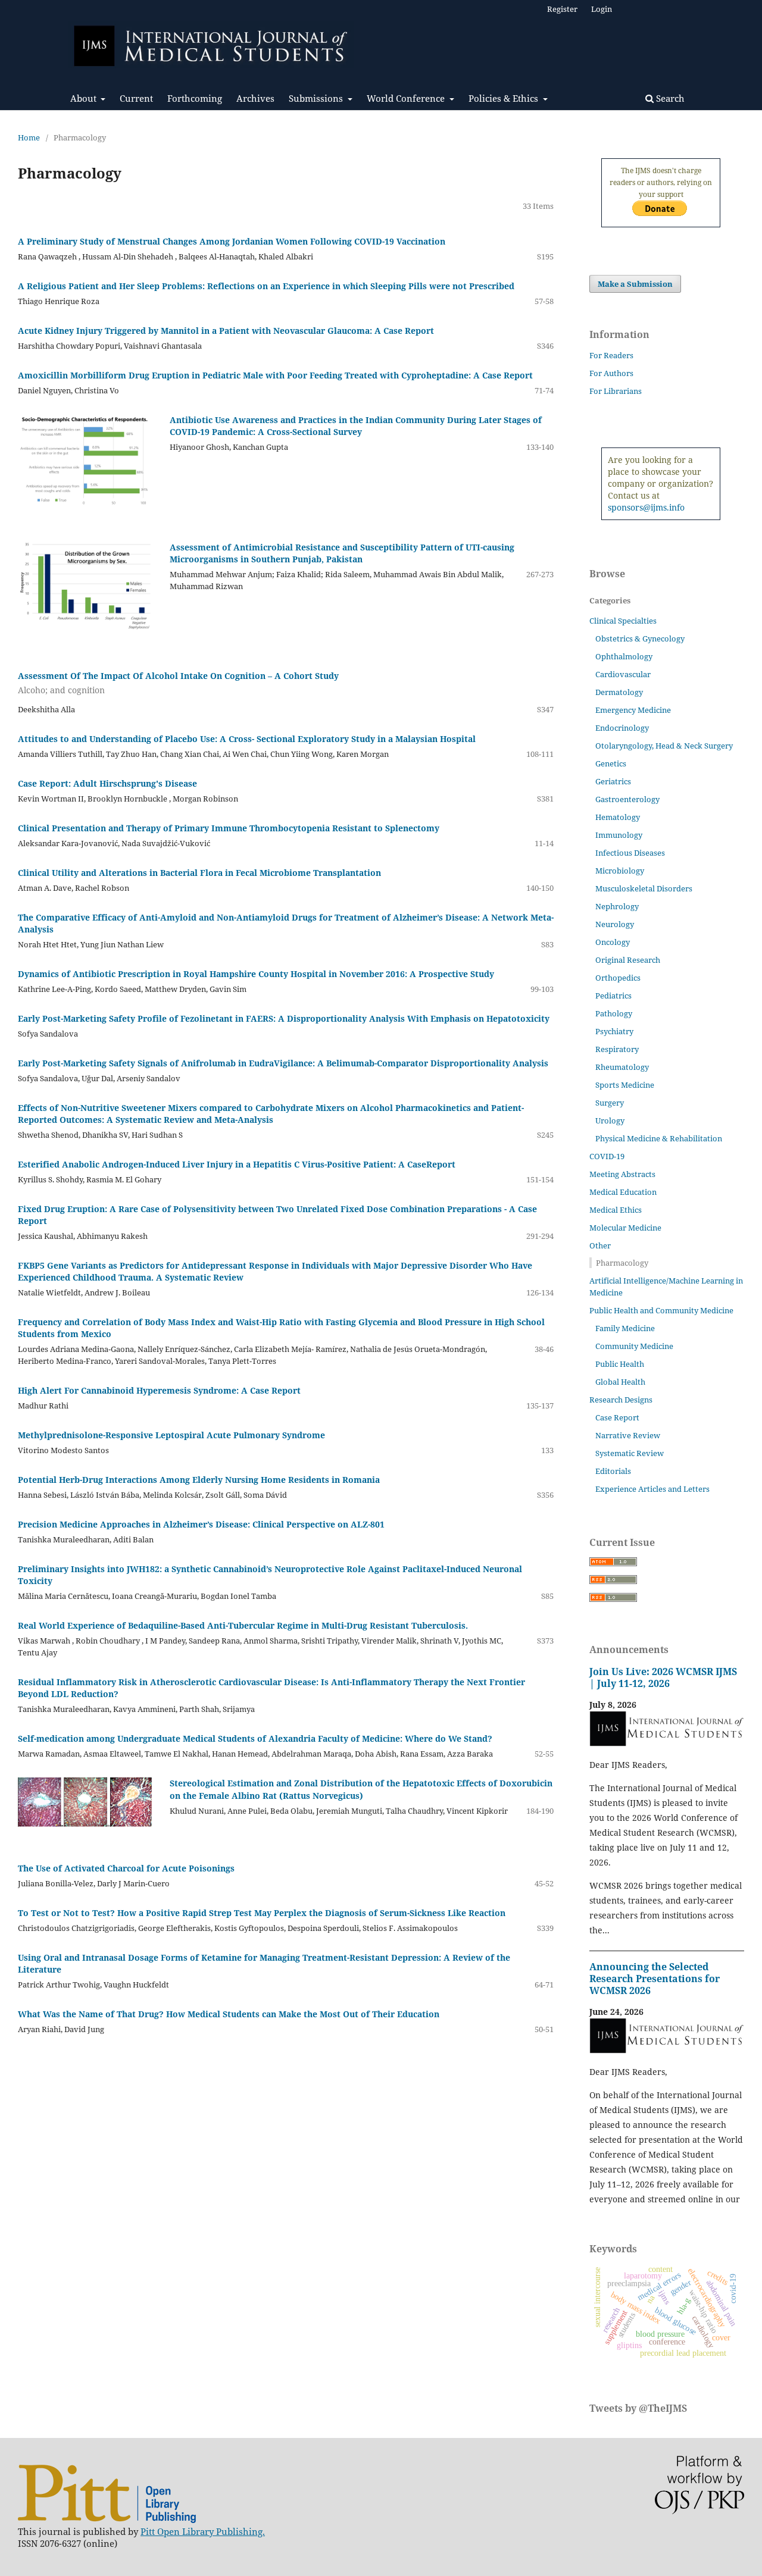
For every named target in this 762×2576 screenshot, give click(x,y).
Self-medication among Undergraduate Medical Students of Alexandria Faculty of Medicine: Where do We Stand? (255, 1738)
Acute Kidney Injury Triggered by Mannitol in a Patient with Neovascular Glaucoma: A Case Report (226, 331)
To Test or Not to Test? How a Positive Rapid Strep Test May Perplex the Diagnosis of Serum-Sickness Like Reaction (262, 1913)
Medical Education (623, 1192)
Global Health (620, 1382)
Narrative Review (628, 1435)
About (85, 98)
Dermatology (619, 692)
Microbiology (620, 871)
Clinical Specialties (623, 621)
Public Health (620, 1364)
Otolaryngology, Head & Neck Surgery (664, 746)
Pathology (614, 1013)
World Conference (407, 98)
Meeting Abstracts (622, 1174)
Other (600, 1245)
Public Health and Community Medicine (661, 1310)
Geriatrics (613, 781)
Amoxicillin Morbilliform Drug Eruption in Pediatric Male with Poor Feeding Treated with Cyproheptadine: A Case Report (275, 375)
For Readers (611, 355)
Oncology (613, 942)
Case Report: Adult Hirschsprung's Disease (107, 783)
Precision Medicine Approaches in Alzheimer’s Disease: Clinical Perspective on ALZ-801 (201, 1524)
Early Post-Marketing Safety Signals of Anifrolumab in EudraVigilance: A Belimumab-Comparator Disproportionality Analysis (283, 1063)
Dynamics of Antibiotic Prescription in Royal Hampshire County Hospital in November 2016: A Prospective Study (256, 974)
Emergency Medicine (633, 710)
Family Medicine (625, 1328)
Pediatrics (613, 996)
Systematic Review (630, 1453)
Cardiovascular (623, 674)
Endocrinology (622, 728)
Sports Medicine (625, 1085)
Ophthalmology (624, 656)
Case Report (617, 1417)
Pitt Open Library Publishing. (203, 2531)
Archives (255, 98)
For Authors (611, 373)
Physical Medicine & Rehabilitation (659, 1138)
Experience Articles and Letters (652, 1489)
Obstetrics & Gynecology (640, 638)
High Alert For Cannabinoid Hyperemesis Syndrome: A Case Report (159, 1390)
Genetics (611, 763)
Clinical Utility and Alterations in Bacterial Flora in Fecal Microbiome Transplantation (199, 873)
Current (136, 98)
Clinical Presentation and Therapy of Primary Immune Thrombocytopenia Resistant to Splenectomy (229, 828)
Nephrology (617, 906)
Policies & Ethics (505, 98)
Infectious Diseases (630, 853)
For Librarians (616, 391)
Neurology (615, 924)
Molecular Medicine (625, 1228)
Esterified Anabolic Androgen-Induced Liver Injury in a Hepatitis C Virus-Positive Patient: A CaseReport (237, 1164)
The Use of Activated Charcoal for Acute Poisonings (126, 1868)
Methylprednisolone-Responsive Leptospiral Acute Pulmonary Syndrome (171, 1435)
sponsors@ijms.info (646, 507)
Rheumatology (622, 1067)
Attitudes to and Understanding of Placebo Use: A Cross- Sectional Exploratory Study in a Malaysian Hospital (247, 739)
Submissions (317, 98)
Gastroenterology (627, 799)
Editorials (613, 1471)
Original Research (628, 960)
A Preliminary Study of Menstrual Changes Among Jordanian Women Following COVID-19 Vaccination (232, 241)
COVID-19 (607, 1156)
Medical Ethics (616, 1210)
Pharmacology (622, 1263)
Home (29, 137)
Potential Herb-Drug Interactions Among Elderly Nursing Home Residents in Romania (199, 1480)
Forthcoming (195, 98)
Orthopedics (618, 978)
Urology (610, 1120)
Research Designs (621, 1400)
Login (602, 9)
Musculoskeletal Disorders (644, 888)
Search (669, 98)
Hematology (618, 817)
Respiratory (617, 1049)
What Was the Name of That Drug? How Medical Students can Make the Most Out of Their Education (229, 2014)
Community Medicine (634, 1346)
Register (562, 9)
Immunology (619, 835)
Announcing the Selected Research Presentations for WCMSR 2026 (655, 1979)
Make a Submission (635, 284)
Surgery (610, 1103)
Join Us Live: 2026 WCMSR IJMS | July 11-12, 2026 (663, 1677)
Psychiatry (614, 1031)
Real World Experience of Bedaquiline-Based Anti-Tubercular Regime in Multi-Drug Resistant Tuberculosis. (243, 1625)
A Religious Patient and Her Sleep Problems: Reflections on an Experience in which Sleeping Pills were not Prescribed (266, 286)
